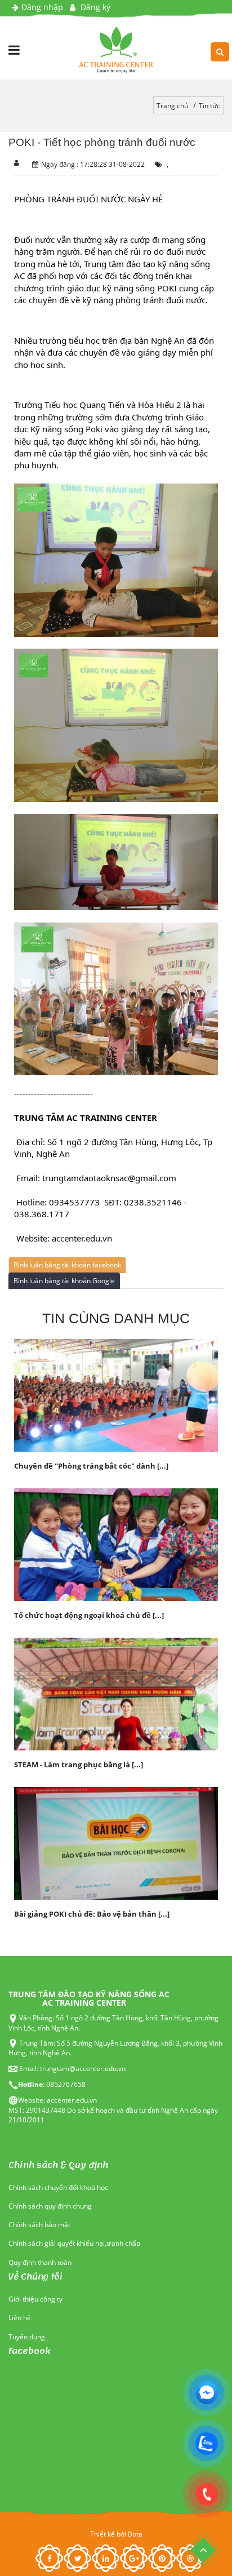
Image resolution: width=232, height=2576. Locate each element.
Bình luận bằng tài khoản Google (64, 1281)
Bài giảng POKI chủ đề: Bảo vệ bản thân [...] (92, 1914)
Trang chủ (172, 106)
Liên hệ (20, 2318)
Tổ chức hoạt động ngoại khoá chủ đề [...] (89, 1615)
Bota (135, 2534)
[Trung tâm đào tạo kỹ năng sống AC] (116, 50)
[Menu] (14, 50)
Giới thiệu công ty (35, 2299)
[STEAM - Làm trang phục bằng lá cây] (116, 1693)
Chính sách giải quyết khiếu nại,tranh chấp (74, 2243)
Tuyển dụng (27, 2337)
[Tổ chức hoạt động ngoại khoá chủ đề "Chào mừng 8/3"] (116, 1544)
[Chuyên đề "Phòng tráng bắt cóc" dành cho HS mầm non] (116, 1395)
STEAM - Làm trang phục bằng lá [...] (79, 1764)
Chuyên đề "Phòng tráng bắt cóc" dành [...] (91, 1466)
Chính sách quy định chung (50, 2206)
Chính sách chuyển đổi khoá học (58, 2187)
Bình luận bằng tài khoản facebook (67, 1265)
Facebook (30, 2351)
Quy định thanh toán (40, 2262)
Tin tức (209, 106)
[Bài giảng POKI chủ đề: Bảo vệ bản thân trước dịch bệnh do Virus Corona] (116, 1843)
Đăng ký (94, 7)
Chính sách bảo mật (39, 2225)
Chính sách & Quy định (58, 2165)
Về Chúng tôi (35, 2277)
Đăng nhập (42, 7)
